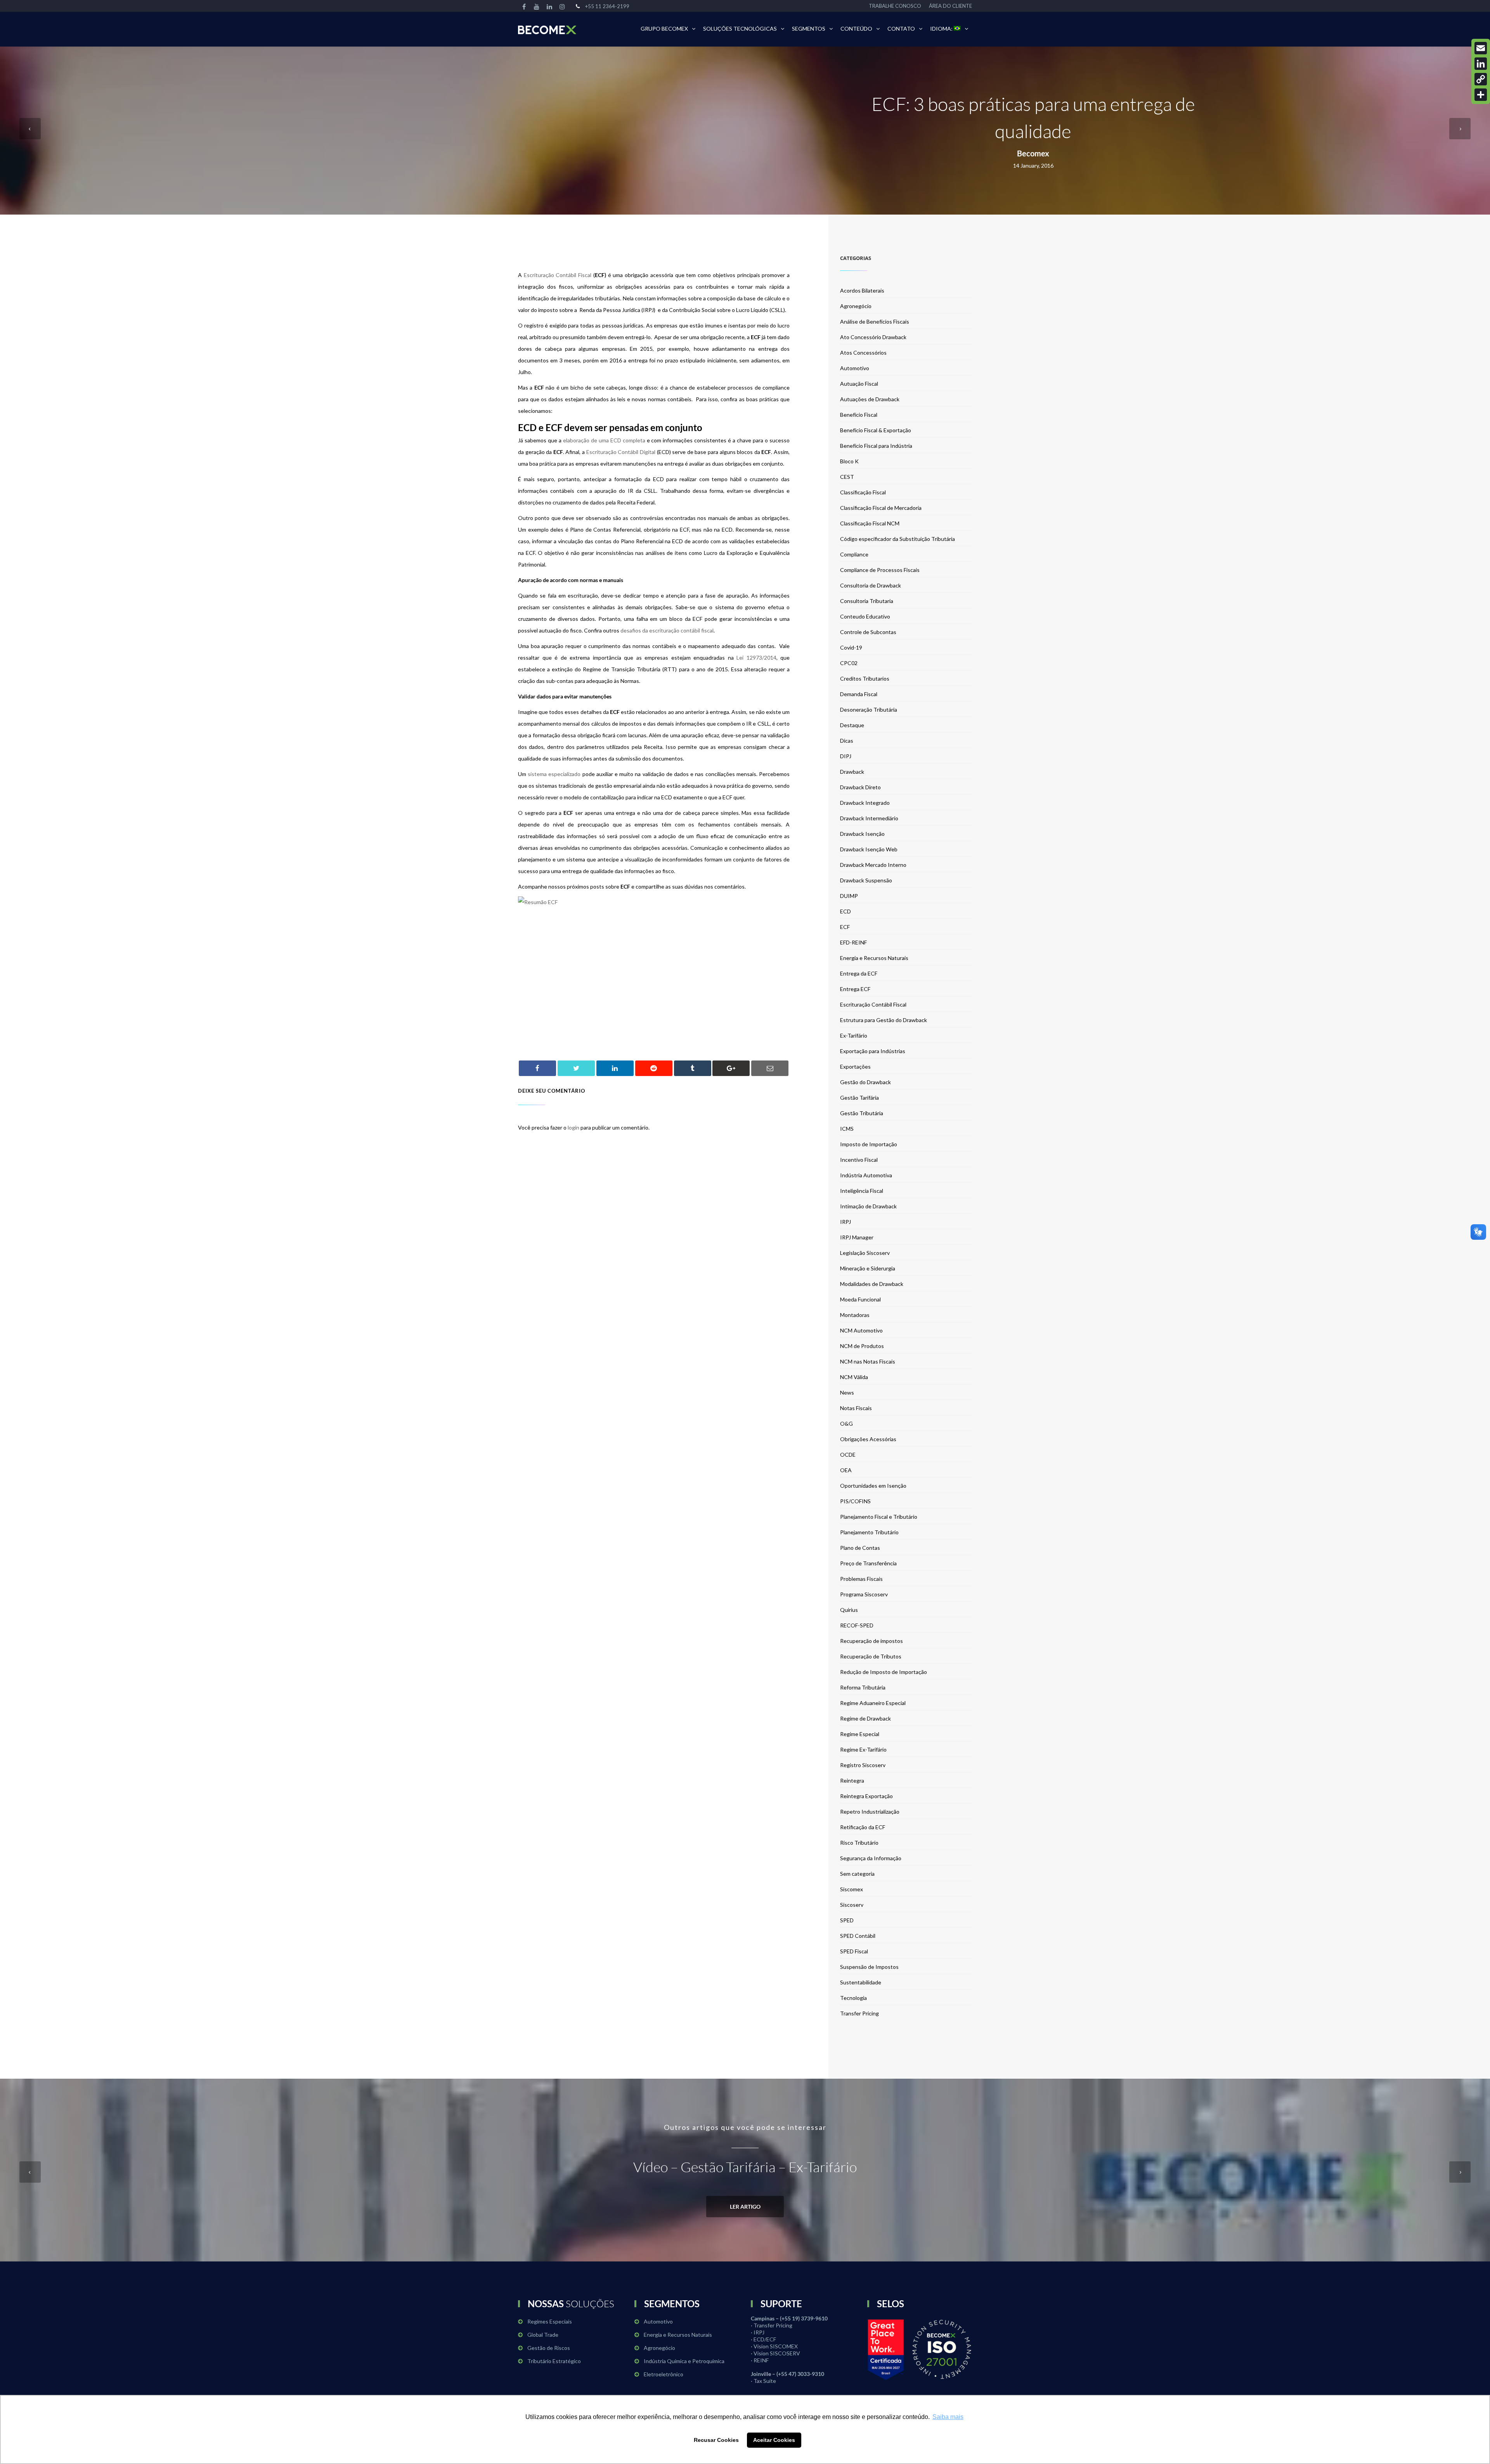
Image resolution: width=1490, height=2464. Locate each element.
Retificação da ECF (863, 1827)
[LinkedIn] (1481, 64)
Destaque (852, 725)
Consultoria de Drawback (871, 585)
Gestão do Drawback (865, 1082)
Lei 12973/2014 (756, 658)
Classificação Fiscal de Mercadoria (881, 508)
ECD (845, 911)
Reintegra (852, 1780)
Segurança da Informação (871, 1858)
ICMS (847, 1129)
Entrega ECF (855, 989)
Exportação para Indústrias (873, 1051)
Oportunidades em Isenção (873, 1486)
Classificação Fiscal (863, 492)
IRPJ (845, 1222)
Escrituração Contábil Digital (621, 452)
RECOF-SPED (857, 1625)
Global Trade (543, 2335)
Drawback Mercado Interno (873, 865)
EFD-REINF (853, 942)
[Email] (1481, 48)
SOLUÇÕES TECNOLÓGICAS (740, 29)
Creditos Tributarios (865, 678)
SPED (847, 1920)
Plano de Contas (860, 1548)
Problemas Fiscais (861, 1579)
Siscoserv (852, 1905)
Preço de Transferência (868, 1563)
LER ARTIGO (745, 2207)
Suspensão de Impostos (869, 1967)
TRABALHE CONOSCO (895, 6)
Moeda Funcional (860, 1299)
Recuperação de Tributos (871, 1656)
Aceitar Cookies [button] (774, 2440)
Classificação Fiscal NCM (870, 523)
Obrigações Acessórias (868, 1439)
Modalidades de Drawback (872, 1284)
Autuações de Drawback (870, 399)
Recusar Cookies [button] (716, 2440)
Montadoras (855, 1315)
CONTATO (901, 29)
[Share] (1481, 95)
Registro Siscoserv (863, 1765)
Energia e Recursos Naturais (874, 958)
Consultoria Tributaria (867, 601)
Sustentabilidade (861, 1982)
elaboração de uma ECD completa (604, 440)
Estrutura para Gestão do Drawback (884, 1020)
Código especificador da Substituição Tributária (897, 539)
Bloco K (849, 461)
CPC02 (849, 663)
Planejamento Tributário (869, 1532)
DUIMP (849, 896)
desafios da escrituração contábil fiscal (667, 630)
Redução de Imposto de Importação (884, 1672)
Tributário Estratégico (554, 2361)
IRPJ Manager (857, 1237)
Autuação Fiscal (859, 384)
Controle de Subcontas (868, 632)
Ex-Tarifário (854, 1035)
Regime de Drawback (865, 1718)
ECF (845, 927)
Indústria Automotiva (866, 1175)
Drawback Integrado (865, 803)
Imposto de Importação (869, 1144)
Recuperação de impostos (871, 1641)
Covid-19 (851, 647)
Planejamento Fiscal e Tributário (879, 1517)
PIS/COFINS (855, 1501)
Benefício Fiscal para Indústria (876, 446)
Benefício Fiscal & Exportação (876, 430)
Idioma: (942, 29)
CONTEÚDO (856, 29)
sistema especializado (554, 774)
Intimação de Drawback (868, 1206)
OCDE (848, 1455)
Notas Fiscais (856, 1408)
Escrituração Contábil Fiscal (558, 275)
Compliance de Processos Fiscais (880, 570)
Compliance (854, 554)
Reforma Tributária (863, 1687)
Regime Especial (860, 1734)
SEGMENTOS (809, 29)
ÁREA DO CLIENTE (950, 6)
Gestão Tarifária (859, 1098)
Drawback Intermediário (869, 818)
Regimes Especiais (550, 2321)
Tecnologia (853, 1998)
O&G (846, 1423)
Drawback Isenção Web (869, 849)
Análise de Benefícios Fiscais (875, 321)
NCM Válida (854, 1377)
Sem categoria (857, 1874)
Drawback (852, 772)
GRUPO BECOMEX (664, 29)
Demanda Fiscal (859, 694)
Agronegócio (856, 306)
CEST (847, 477)
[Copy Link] (1481, 79)
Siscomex (852, 1889)
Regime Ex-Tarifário (863, 1749)
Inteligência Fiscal (862, 1191)
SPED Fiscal (854, 1951)
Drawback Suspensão (866, 880)
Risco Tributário (859, 1843)
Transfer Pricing (859, 2013)
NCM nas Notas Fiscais (868, 1361)
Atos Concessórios (863, 353)
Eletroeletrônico (664, 2374)
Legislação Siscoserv (865, 1253)
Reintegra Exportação (866, 1796)
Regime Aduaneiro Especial (873, 1703)
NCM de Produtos (862, 1346)
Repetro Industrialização (870, 1812)
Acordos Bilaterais (862, 290)
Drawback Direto (860, 787)
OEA (846, 1470)
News (847, 1392)
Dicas (847, 741)
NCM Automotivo (861, 1330)
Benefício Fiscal (859, 415)
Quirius (849, 1610)
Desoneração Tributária (869, 710)
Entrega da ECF (859, 973)
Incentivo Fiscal (859, 1160)
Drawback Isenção (862, 834)
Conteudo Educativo (865, 616)
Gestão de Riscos (549, 2348)
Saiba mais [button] (948, 2417)
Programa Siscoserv (864, 1594)
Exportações (855, 1067)
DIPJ (846, 756)
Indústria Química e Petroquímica (684, 2361)
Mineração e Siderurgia (868, 1268)
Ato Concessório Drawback (873, 337)
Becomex (1033, 153)
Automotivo (855, 368)
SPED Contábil (858, 1936)
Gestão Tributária (862, 1113)
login (573, 1127)
